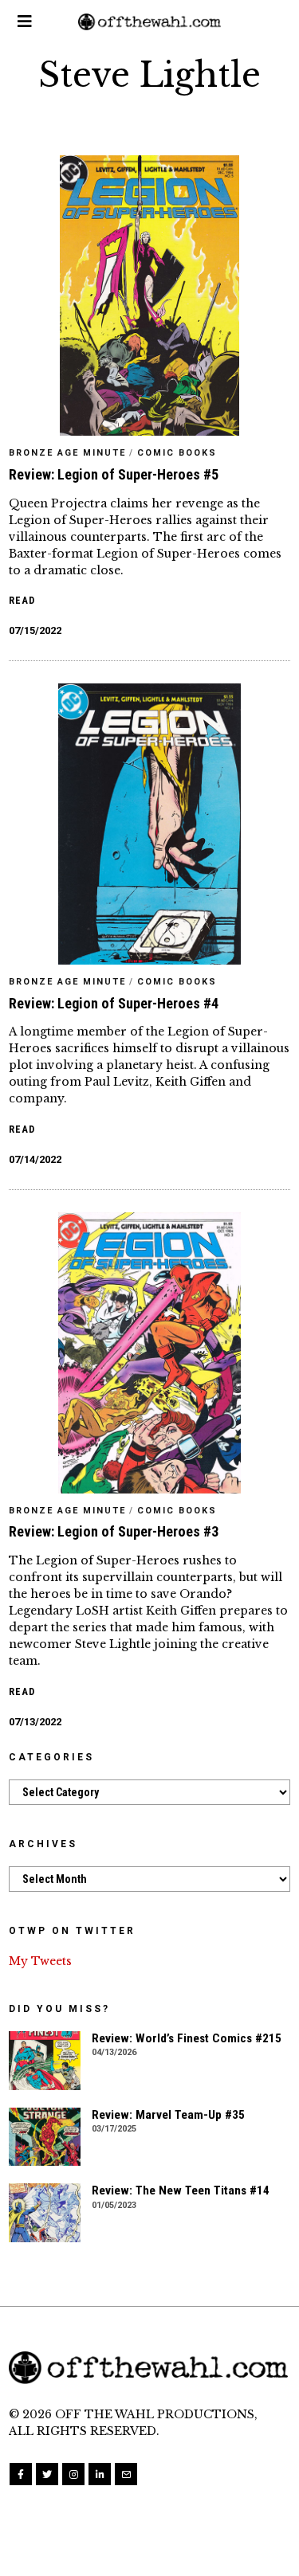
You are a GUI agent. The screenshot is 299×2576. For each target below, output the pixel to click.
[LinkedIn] (100, 2474)
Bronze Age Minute (67, 453)
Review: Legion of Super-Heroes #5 (114, 474)
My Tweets (40, 1961)
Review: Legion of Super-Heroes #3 (114, 1531)
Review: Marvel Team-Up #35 (168, 2115)
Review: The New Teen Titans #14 (181, 2190)
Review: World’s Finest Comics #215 (187, 2038)
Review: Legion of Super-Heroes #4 (114, 1003)
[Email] (126, 2474)
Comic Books (177, 453)
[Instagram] (73, 2474)
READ (22, 600)
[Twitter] (47, 2474)
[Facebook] (21, 2474)
